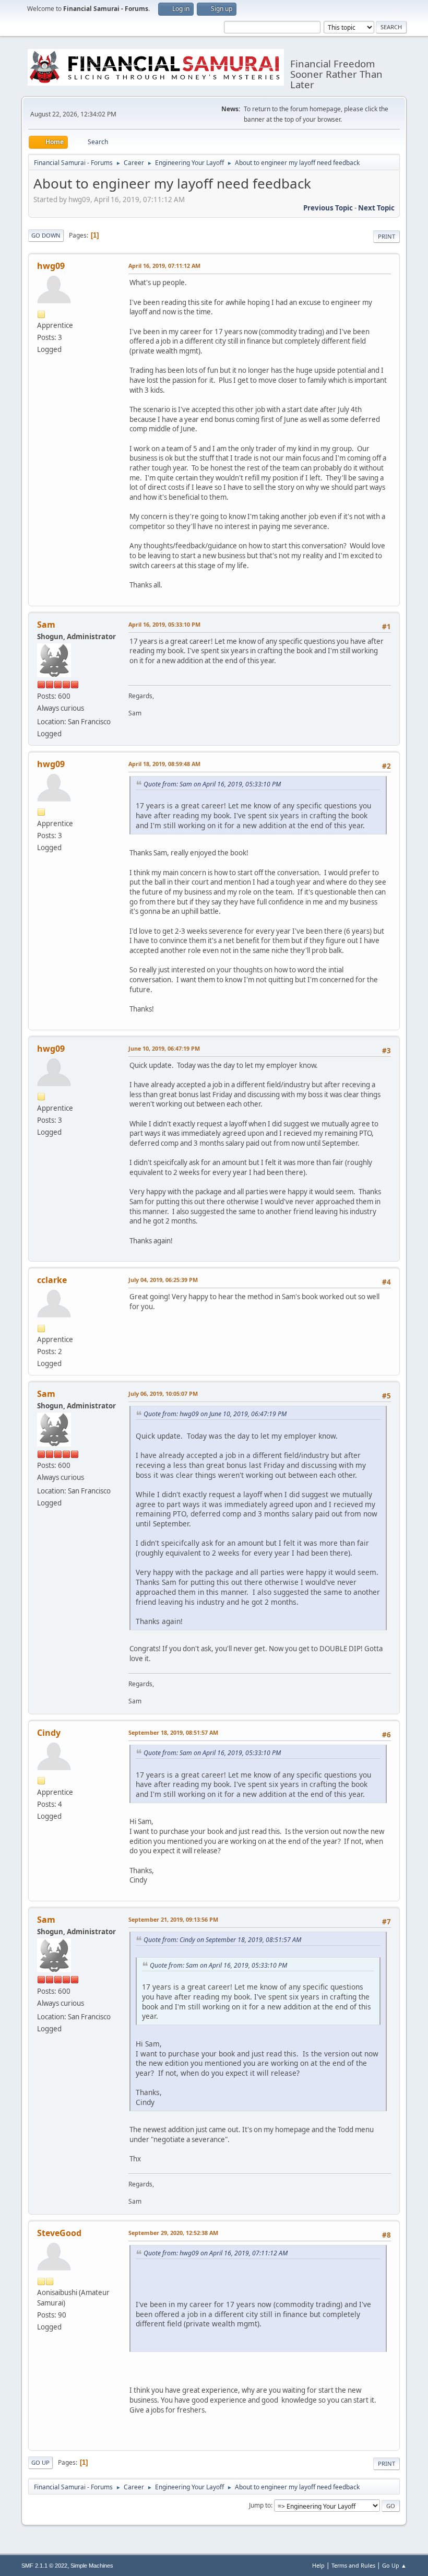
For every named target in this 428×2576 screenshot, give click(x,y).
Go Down (46, 235)
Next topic (376, 208)
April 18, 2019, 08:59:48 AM (164, 764)
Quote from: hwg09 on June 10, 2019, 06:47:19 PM (215, 1414)
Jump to (260, 2505)
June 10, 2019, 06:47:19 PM (164, 1048)
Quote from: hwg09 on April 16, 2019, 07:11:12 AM (216, 2253)
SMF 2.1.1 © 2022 (44, 2566)
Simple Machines (92, 2566)
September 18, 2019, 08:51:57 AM (173, 1732)
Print (387, 236)
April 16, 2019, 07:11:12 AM (164, 266)
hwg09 (51, 266)
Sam (46, 625)
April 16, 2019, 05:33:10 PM (164, 624)
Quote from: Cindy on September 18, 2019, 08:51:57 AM (222, 1940)
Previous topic (328, 208)
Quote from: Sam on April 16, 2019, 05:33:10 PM (212, 784)
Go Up (40, 2462)
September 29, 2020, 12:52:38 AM (173, 2233)
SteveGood (59, 2233)
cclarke (52, 1280)
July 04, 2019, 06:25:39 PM (163, 1280)
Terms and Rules (353, 2565)
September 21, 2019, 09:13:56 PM (173, 1919)
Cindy (49, 1733)
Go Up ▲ (394, 2565)
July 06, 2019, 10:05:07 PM (163, 1393)
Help (318, 2565)
